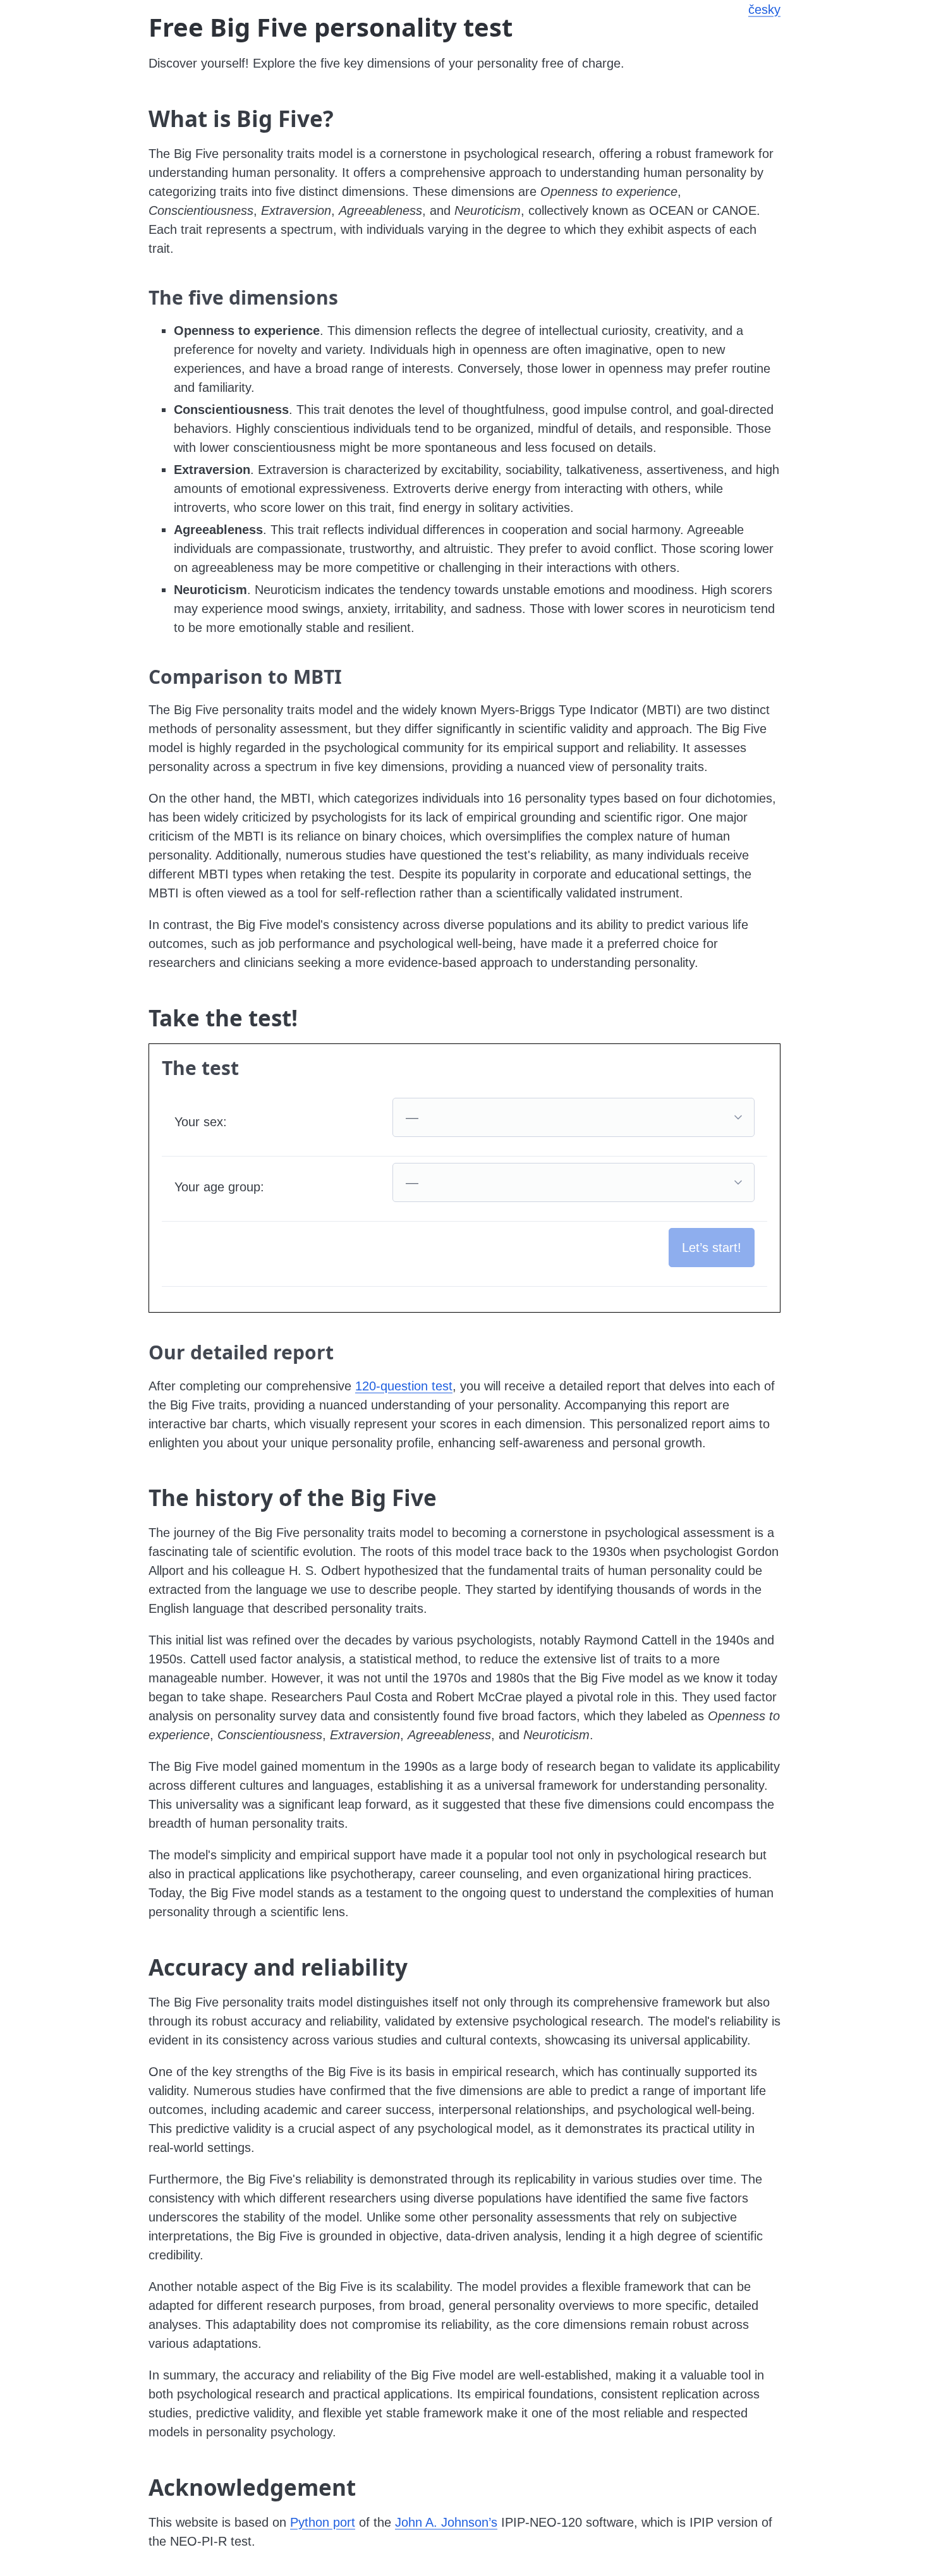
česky (764, 9)
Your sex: (201, 1122)
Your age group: (219, 1187)
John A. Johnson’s (446, 2522)
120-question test (404, 1386)
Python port (323, 2522)
